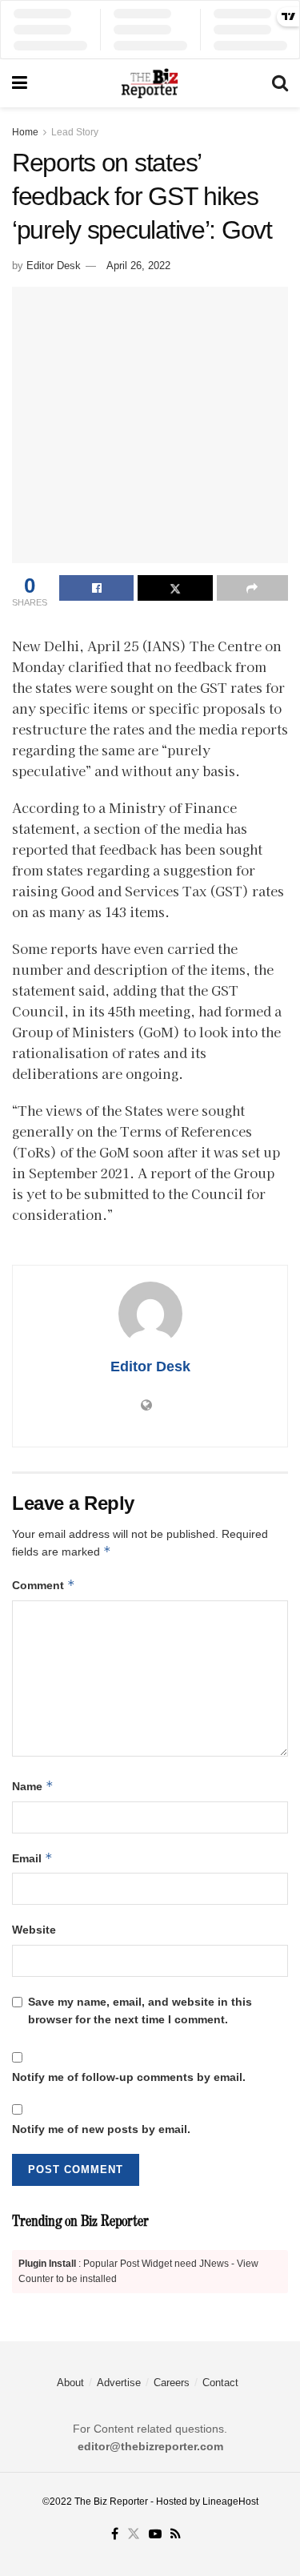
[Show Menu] (20, 83)
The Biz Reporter (111, 2502)
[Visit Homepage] (150, 83)
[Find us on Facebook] (115, 2534)
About (70, 2383)
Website (34, 1930)
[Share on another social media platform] (252, 588)
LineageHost (230, 2502)
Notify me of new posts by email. (101, 2129)
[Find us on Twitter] (134, 2534)
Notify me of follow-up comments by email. (129, 2077)
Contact (220, 2383)
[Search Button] (280, 83)
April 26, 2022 (138, 266)
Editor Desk (54, 266)
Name (33, 1786)
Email (32, 1858)
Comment (44, 1585)
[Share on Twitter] (175, 588)
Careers (172, 2383)
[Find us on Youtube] (155, 2534)
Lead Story (75, 132)
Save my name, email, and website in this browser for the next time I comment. (140, 2010)
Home (25, 132)
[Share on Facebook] (96, 588)
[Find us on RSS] (176, 2534)
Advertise (119, 2383)
